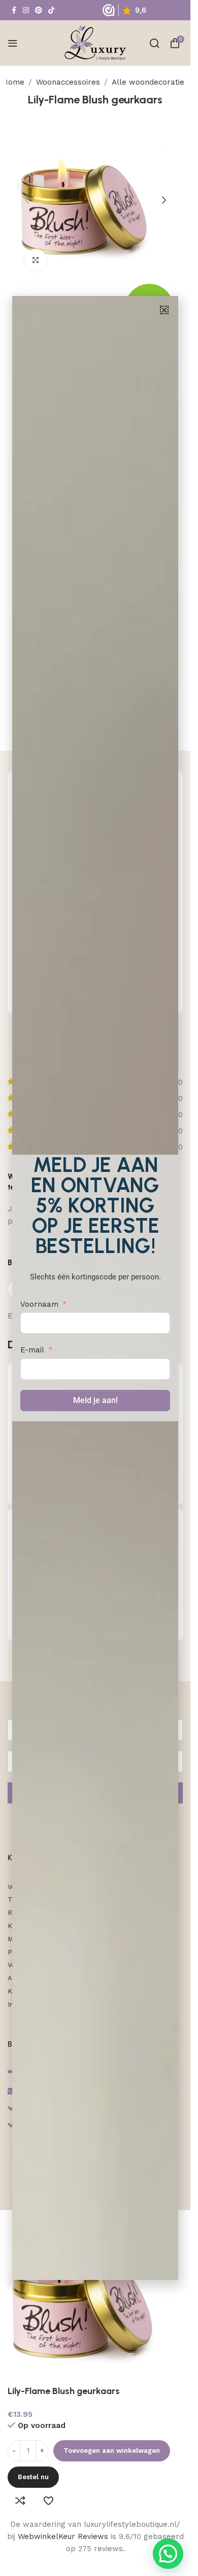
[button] (164, 310)
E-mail (32, 1350)
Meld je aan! (95, 1400)
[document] (95, 1288)
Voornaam (39, 1304)
